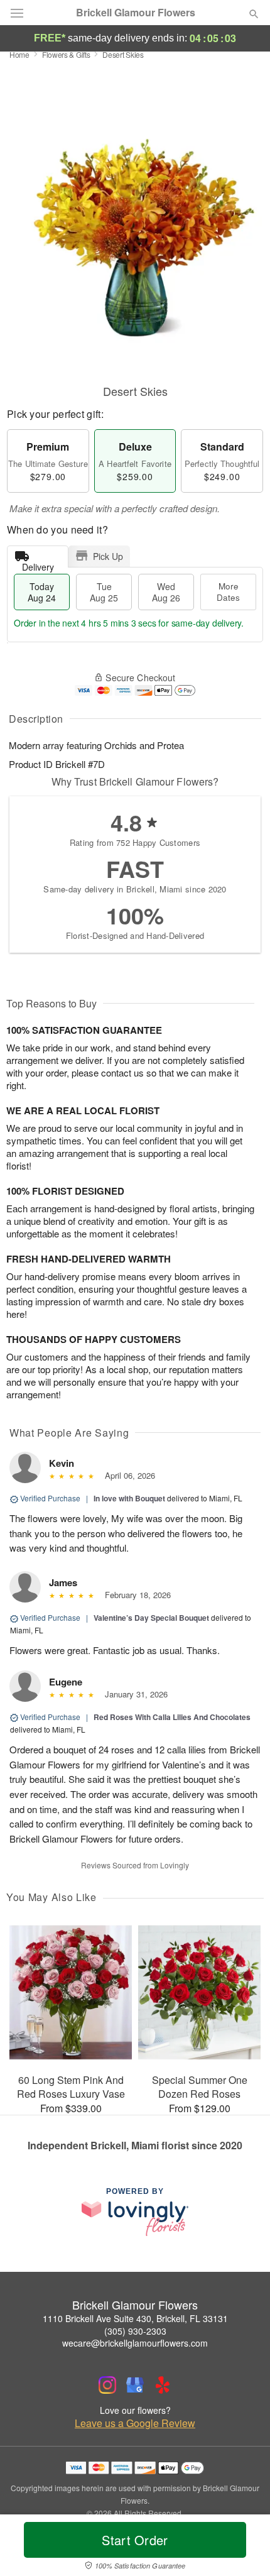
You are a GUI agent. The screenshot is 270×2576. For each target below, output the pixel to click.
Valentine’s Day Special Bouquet (151, 1618)
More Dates (228, 592)
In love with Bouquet (129, 1498)
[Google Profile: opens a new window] (135, 2385)
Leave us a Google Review (135, 2423)
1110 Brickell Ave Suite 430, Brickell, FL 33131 (135, 2318)
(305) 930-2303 (135, 2331)
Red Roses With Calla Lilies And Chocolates (172, 1717)
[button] (243, 2548)
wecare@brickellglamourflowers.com (135, 2343)
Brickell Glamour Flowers (136, 13)
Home (19, 54)
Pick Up (108, 556)
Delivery (38, 564)
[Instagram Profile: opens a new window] (107, 2385)
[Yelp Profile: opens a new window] (163, 2385)
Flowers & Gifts (66, 54)
